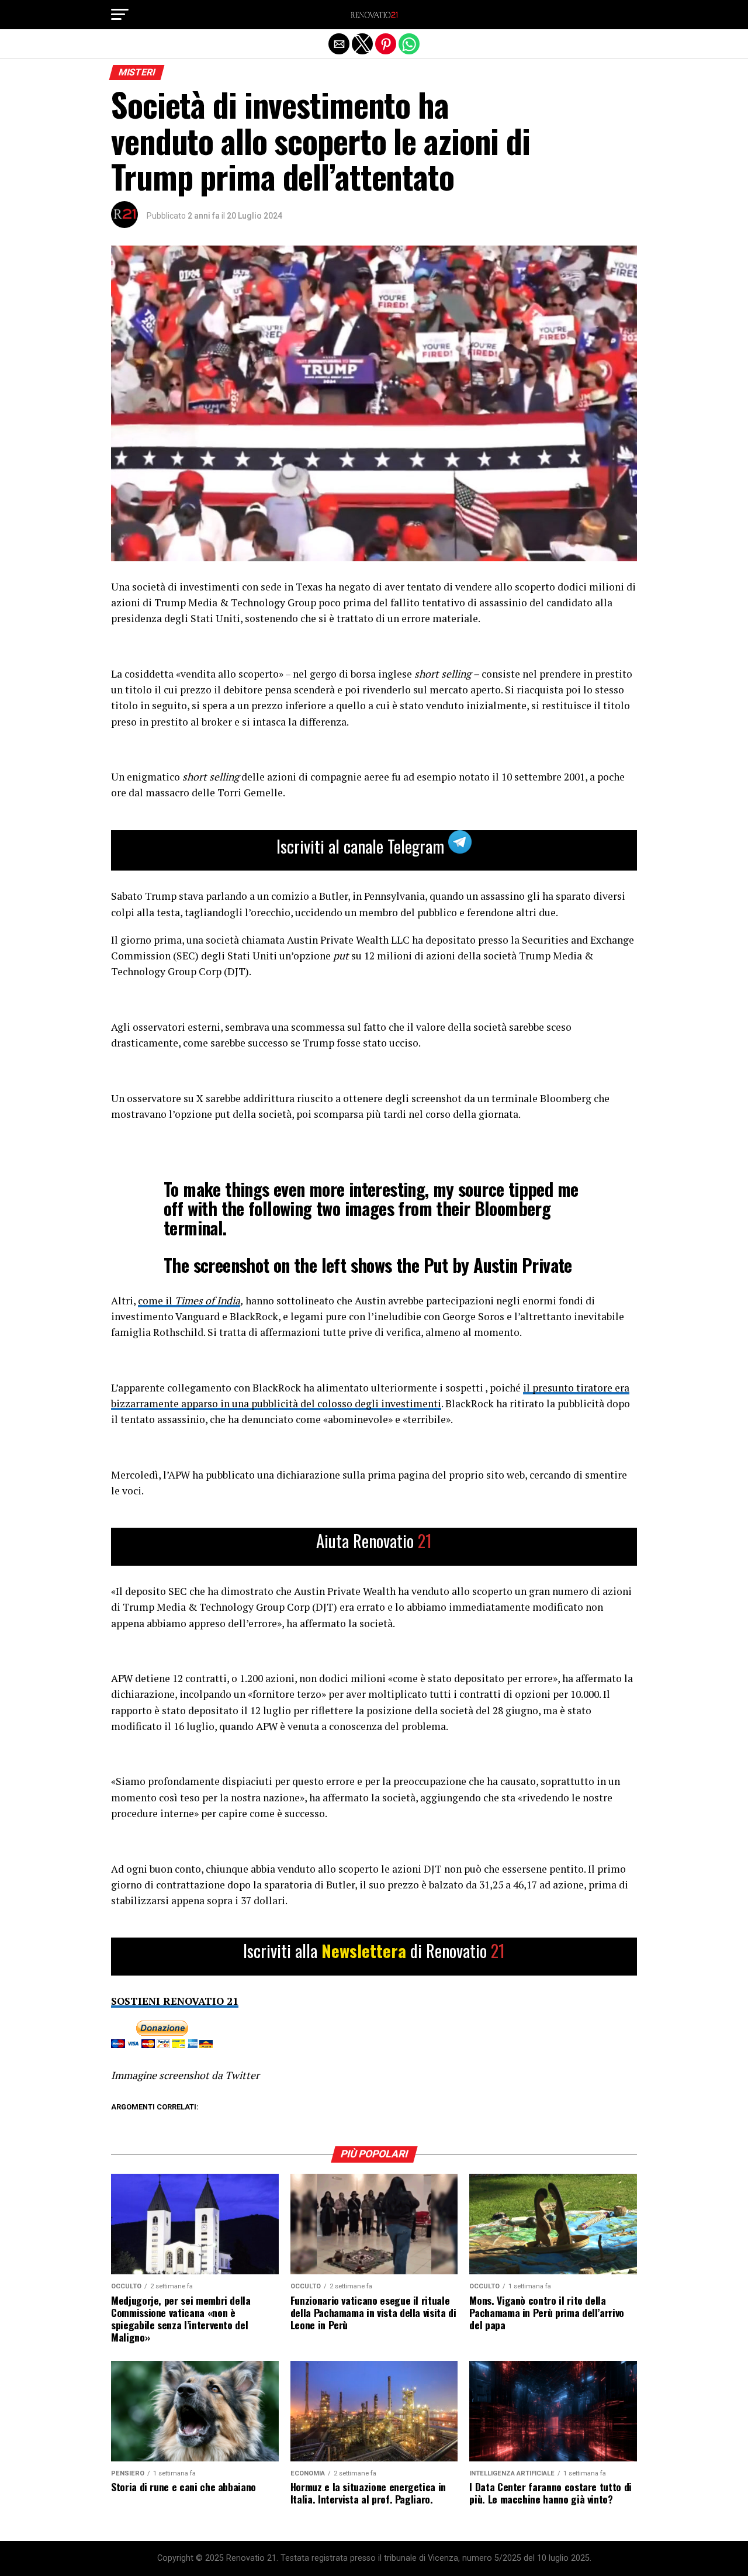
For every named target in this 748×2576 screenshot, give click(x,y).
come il (156, 1301)
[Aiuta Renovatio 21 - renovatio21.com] (374, 1547)
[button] (120, 15)
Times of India (207, 1301)
